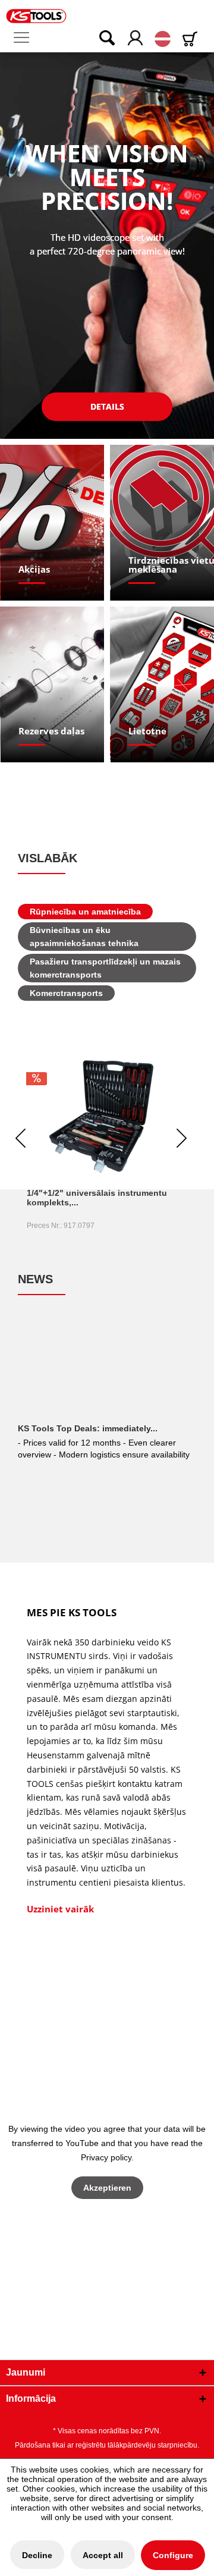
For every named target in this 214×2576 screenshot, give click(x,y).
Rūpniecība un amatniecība (85, 912)
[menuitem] (26, 38)
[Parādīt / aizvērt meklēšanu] (99, 39)
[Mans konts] (136, 39)
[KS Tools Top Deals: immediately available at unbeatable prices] (107, 1372)
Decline (37, 2555)
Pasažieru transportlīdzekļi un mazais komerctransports (105, 968)
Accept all (103, 2555)
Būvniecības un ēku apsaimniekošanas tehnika (84, 937)
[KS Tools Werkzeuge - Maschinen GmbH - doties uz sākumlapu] (36, 16)
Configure (173, 2555)
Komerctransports (66, 993)
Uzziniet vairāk (60, 1909)
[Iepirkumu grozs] (192, 39)
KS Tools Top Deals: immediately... (88, 1428)
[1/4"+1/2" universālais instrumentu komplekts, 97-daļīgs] (101, 1116)
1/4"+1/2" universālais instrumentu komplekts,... (97, 1198)
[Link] (53, 523)
